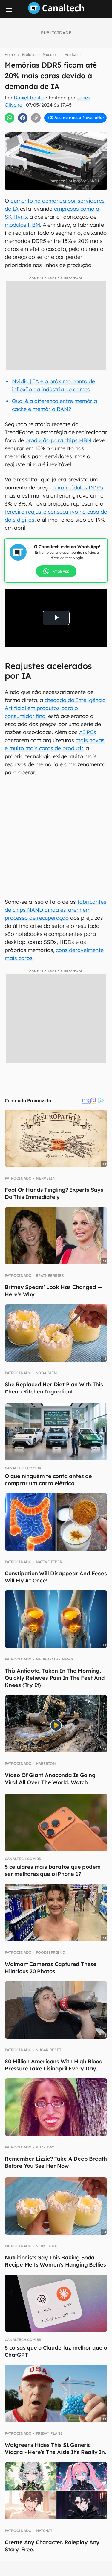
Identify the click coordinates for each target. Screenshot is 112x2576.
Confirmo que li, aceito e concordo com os (57, 130)
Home (10, 55)
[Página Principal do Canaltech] (56, 12)
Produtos (50, 55)
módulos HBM (22, 225)
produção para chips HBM (58, 440)
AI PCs (88, 732)
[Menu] (9, 10)
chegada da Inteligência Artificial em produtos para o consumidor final (55, 708)
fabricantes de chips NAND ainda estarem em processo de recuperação (56, 910)
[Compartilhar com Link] (36, 118)
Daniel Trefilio (29, 98)
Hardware (73, 55)
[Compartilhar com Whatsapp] (10, 118)
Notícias (29, 55)
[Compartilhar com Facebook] (23, 118)
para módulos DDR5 (78, 488)
